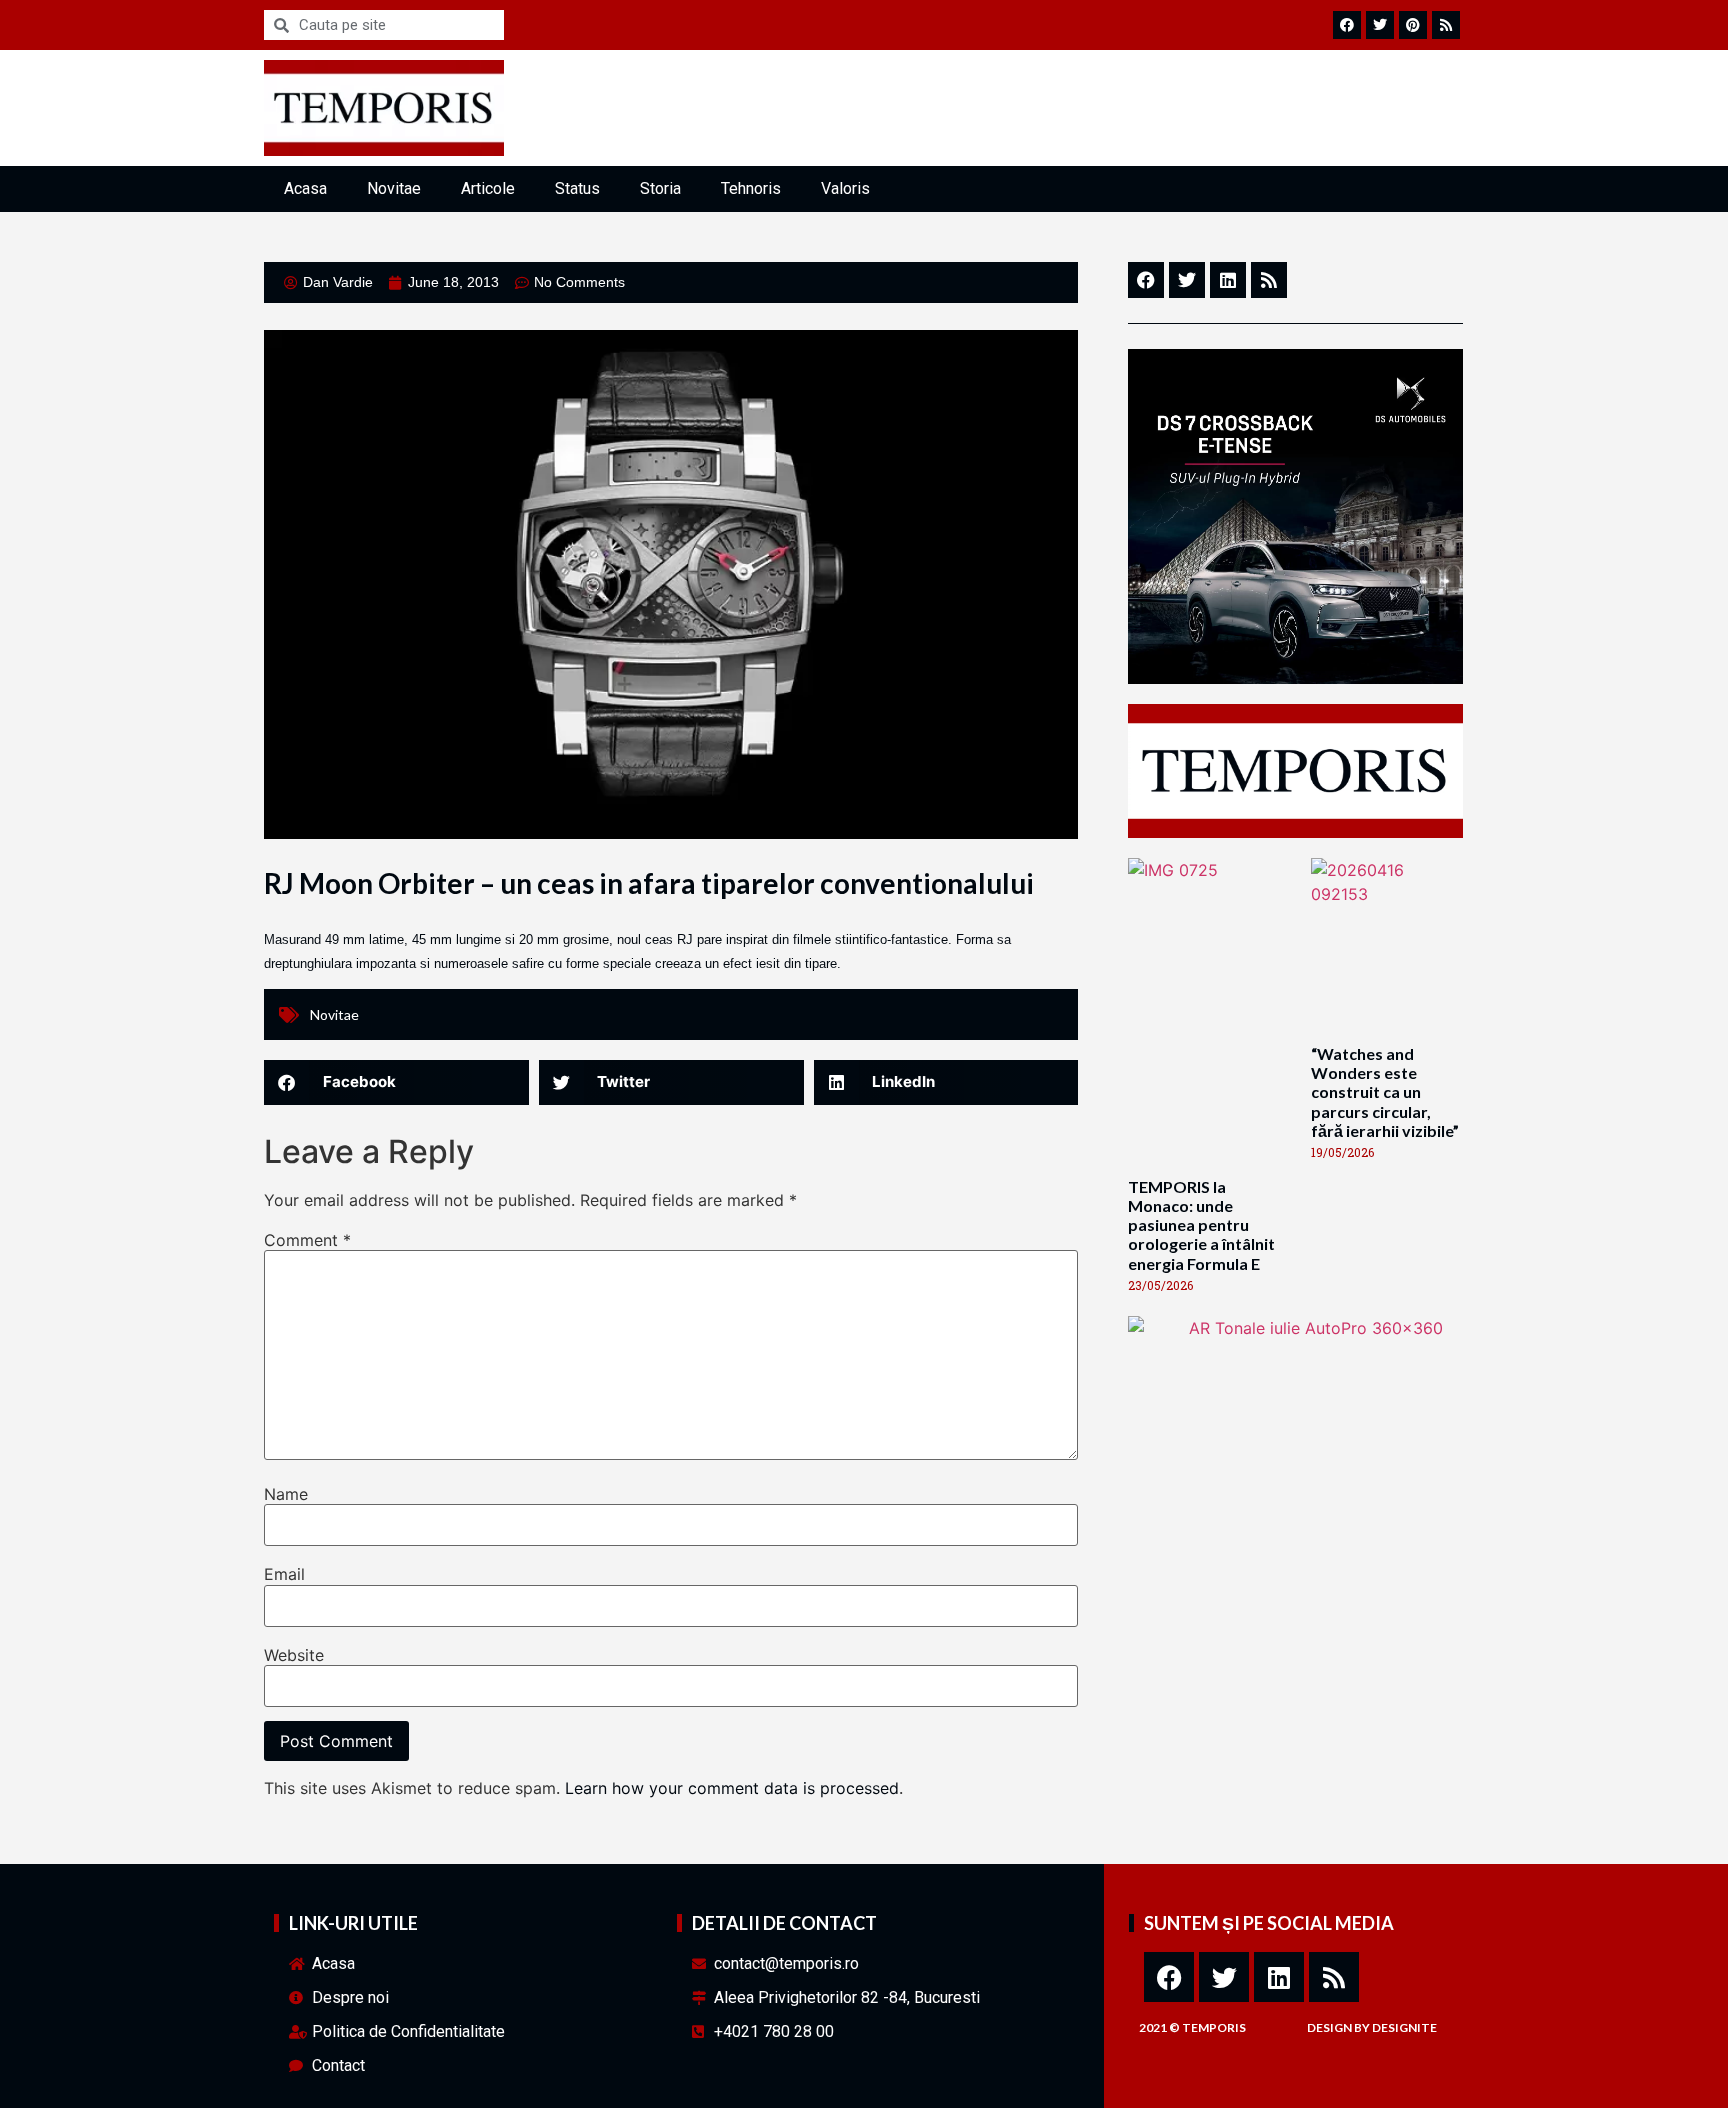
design (1329, 2027)
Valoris (845, 188)
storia (660, 188)
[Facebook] (1169, 1977)
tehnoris (751, 188)
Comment (307, 1240)
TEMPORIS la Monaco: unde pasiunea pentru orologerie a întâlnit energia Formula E (1201, 1225)
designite (1404, 2027)
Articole (488, 188)
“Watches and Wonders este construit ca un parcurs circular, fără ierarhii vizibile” (1385, 1092)
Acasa (305, 188)
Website (294, 1655)
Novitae (394, 188)
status (577, 188)
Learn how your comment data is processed (732, 1788)
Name (286, 1494)
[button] (396, 1082)
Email (284, 1574)
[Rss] (1334, 1977)
